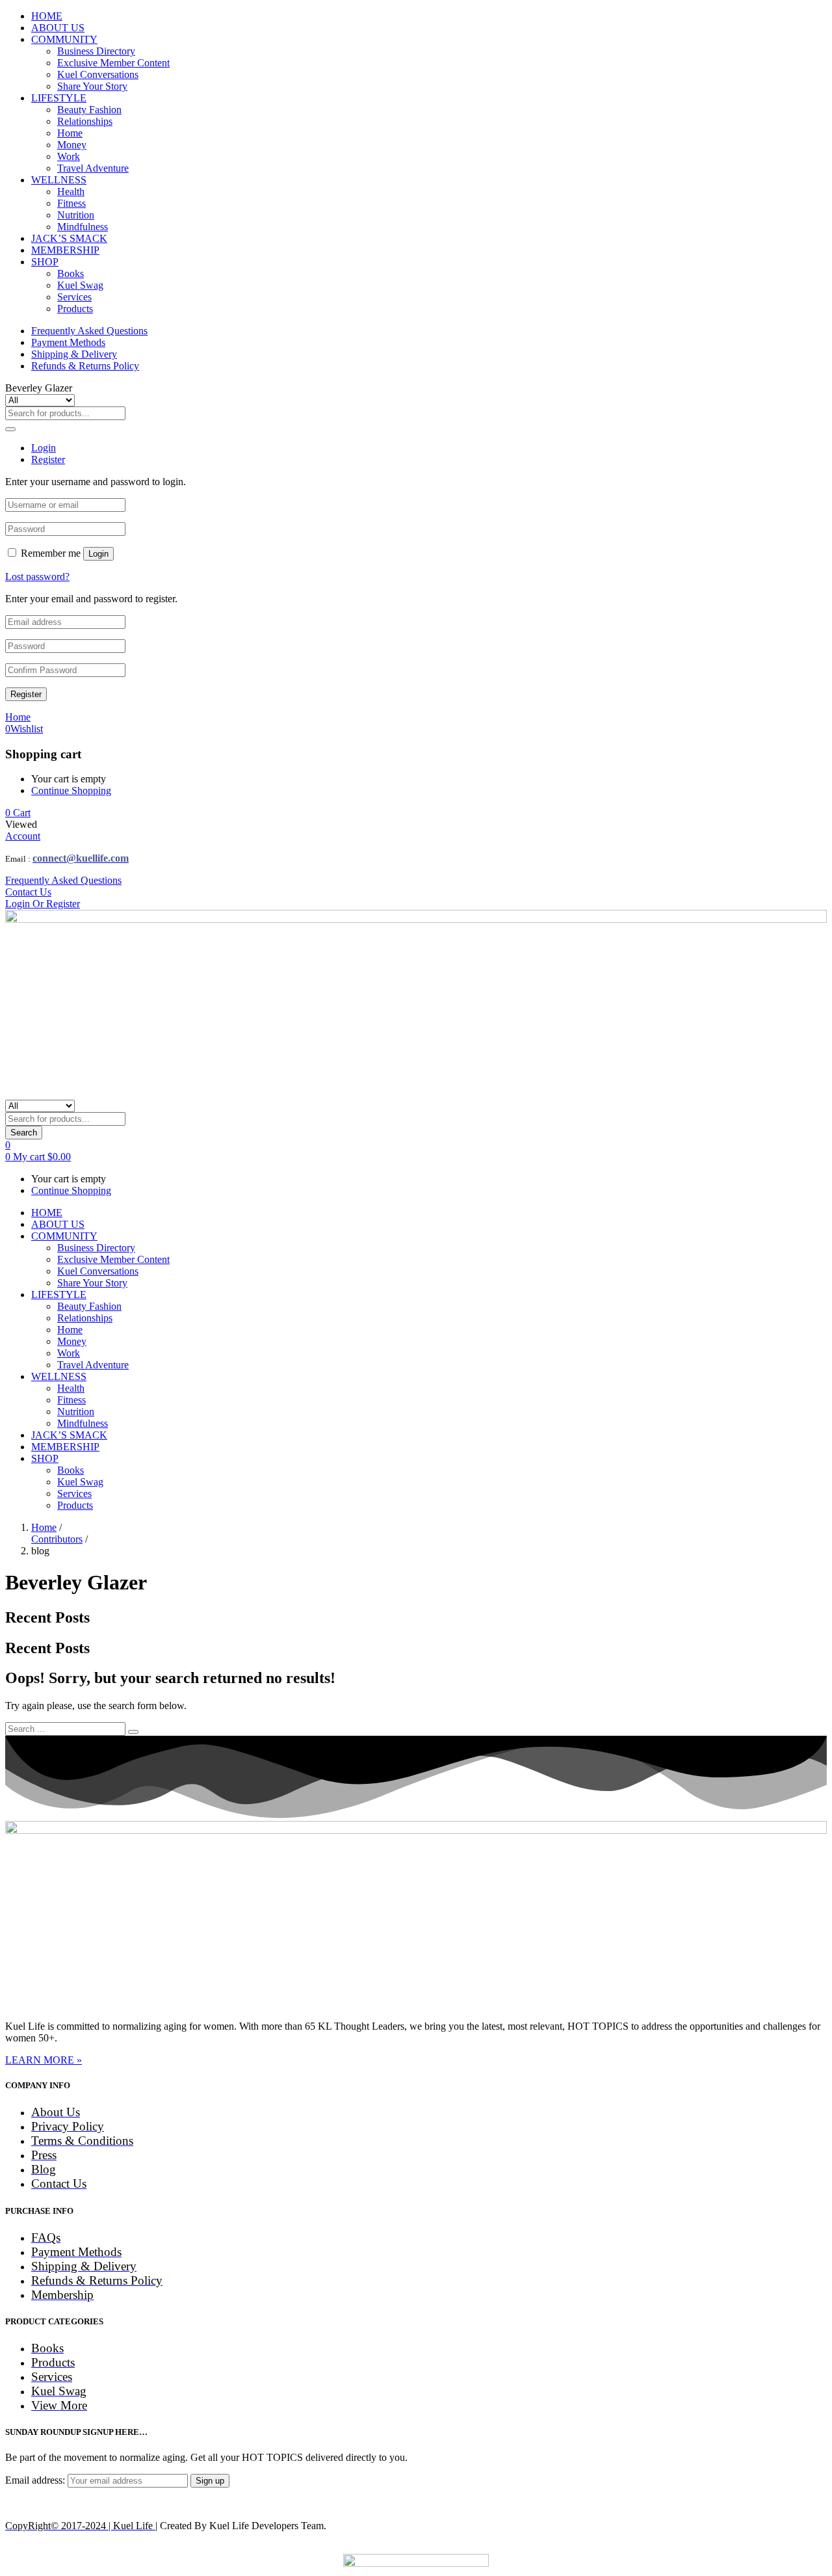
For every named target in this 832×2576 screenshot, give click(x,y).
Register (26, 694)
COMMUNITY (64, 39)
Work (69, 156)
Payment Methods (68, 342)
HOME (47, 16)
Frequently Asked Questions (89, 331)
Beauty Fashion (89, 110)
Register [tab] (48, 459)
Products (75, 309)
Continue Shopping (71, 790)
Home (70, 133)
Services (74, 297)
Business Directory (96, 51)
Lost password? (37, 577)
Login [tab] (44, 448)
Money (72, 145)
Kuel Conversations (98, 74)
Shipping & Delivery (74, 354)
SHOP (45, 262)
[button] (18, 813)
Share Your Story (92, 86)
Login (98, 554)
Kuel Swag (80, 285)
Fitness (71, 203)
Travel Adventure (93, 168)
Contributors (57, 1539)
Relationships (85, 121)
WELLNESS (59, 180)
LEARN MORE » (44, 2060)
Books (71, 273)
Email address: (36, 2480)
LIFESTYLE (59, 98)
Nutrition (76, 215)
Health (71, 192)
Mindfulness (83, 227)
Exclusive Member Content (113, 63)
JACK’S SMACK (69, 238)
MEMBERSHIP (65, 250)
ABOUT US (58, 28)
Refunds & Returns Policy (85, 366)
